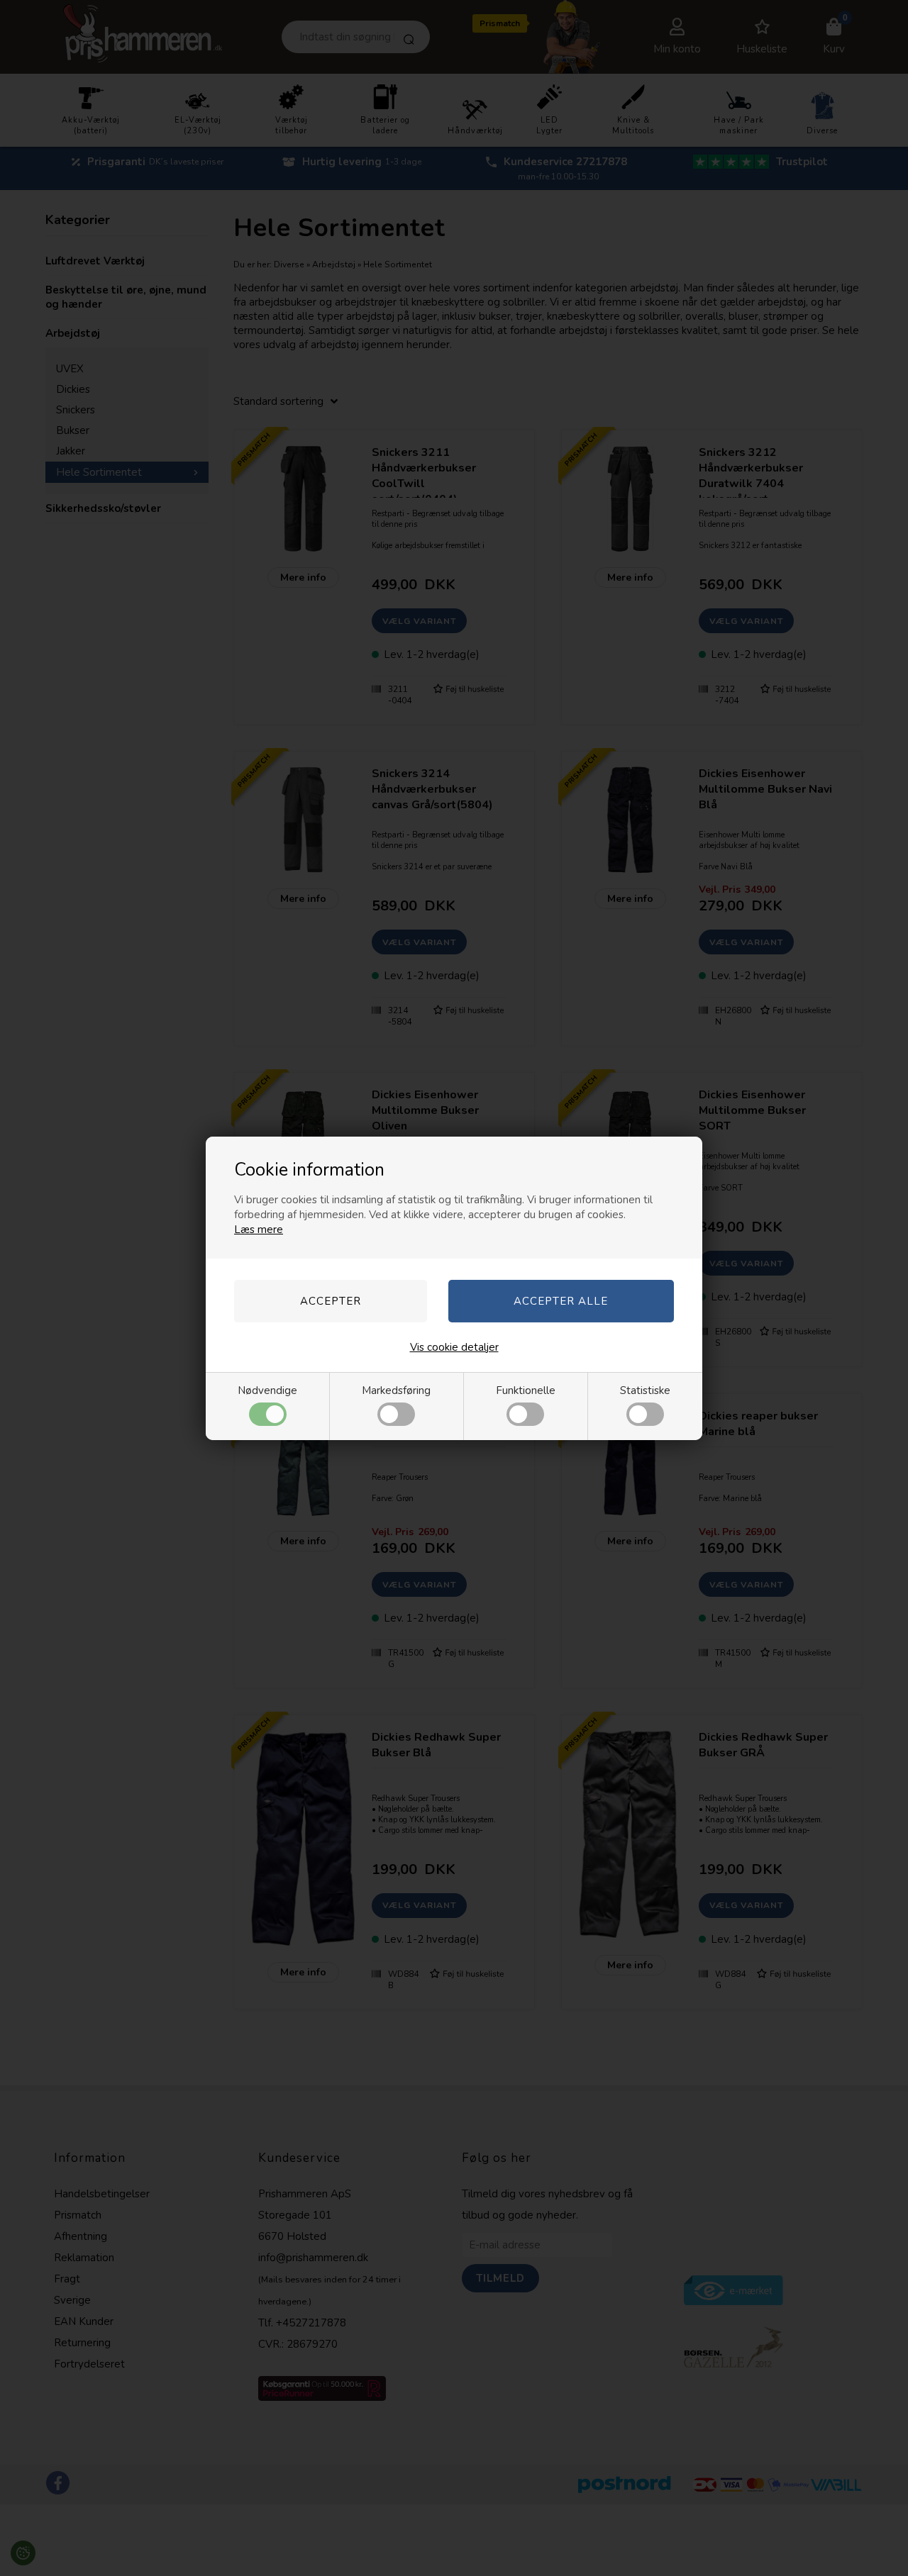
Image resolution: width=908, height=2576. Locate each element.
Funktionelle (526, 1390)
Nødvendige (267, 1390)
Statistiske (645, 1390)
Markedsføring (396, 1390)
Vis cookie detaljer (454, 1347)
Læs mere (259, 1230)
